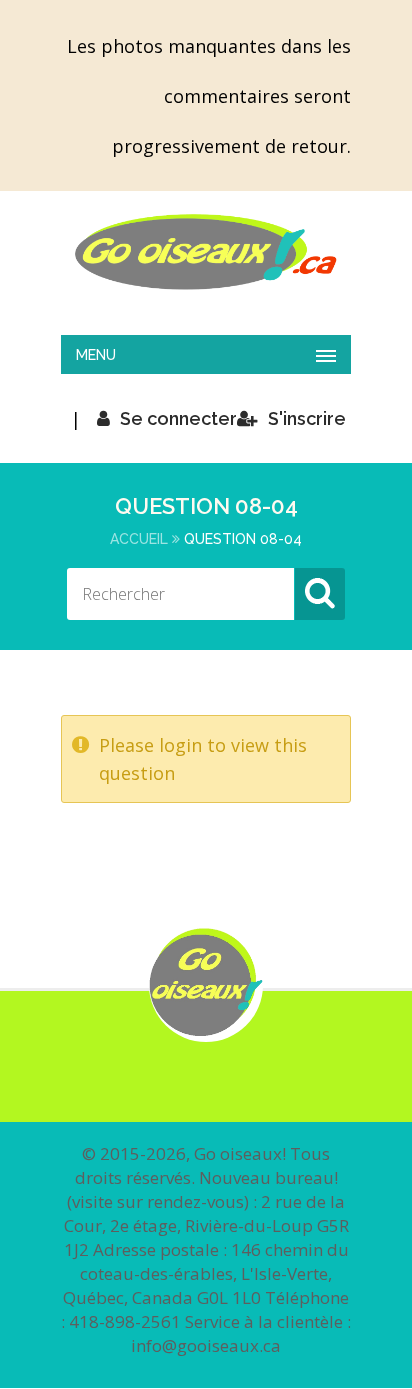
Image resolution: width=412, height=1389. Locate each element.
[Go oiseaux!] (206, 252)
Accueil (139, 539)
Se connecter (178, 418)
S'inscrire (307, 418)
